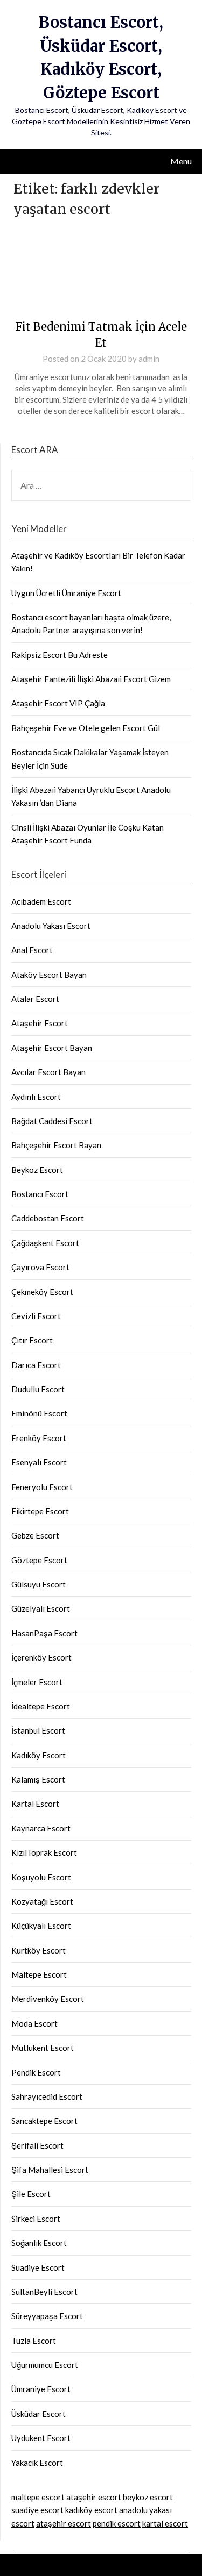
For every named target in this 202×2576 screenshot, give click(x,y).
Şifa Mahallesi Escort (50, 2170)
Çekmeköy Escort (42, 1292)
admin (149, 359)
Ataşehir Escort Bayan (52, 1048)
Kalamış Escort (38, 1779)
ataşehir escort (94, 2497)
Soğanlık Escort (39, 2243)
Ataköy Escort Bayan (49, 975)
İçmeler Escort (37, 1682)
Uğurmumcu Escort (45, 2365)
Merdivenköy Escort (48, 1999)
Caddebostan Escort (48, 1218)
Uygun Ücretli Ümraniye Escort (66, 593)
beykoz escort (148, 2497)
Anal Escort (32, 950)
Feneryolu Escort (42, 1487)
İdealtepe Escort (41, 1706)
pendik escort (117, 2523)
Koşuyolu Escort (41, 1877)
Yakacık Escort (37, 2463)
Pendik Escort (36, 2072)
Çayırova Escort (40, 1267)
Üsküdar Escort (39, 2414)
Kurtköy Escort (39, 1950)
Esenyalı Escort (39, 1462)
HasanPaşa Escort (44, 1633)
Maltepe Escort (39, 1974)
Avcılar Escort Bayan (48, 1072)
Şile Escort (31, 2194)
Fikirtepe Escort (40, 1511)
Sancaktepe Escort (44, 2121)
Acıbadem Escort (41, 901)
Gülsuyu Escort (39, 1584)
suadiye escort (37, 2510)
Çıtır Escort (32, 1340)
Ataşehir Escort (40, 1023)
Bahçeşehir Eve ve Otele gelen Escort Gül (86, 728)
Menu (181, 161)
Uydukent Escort (41, 2438)
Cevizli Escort (36, 1316)
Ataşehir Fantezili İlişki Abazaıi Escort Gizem (91, 679)
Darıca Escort (36, 1365)
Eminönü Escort (39, 1413)
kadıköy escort (91, 2510)
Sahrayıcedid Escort (47, 2096)
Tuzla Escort (34, 2341)
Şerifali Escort (37, 2145)
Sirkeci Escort (36, 2219)
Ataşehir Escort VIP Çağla (58, 703)
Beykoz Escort (37, 1170)
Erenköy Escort (39, 1438)
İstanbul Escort (38, 1730)
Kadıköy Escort (39, 1755)
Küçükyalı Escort (41, 1926)
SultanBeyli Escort (44, 2292)
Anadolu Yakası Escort (51, 926)
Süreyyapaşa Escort (47, 2316)
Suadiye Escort (38, 2267)
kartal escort (165, 2523)
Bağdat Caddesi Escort (52, 1121)
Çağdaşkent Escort (45, 1243)
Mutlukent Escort (43, 2048)
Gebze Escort (35, 1535)
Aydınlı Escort (36, 1097)
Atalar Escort (35, 999)
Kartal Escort (35, 1804)
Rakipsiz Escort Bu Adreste (60, 655)
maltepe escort (38, 2497)
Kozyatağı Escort (42, 1901)
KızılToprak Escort (44, 1852)
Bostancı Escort (40, 1194)
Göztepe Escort (39, 1560)
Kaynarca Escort (41, 1828)
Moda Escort (34, 2023)
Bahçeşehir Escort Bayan (56, 1145)
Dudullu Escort (38, 1389)
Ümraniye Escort (41, 2389)
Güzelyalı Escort (41, 1608)
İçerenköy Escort (41, 1657)
